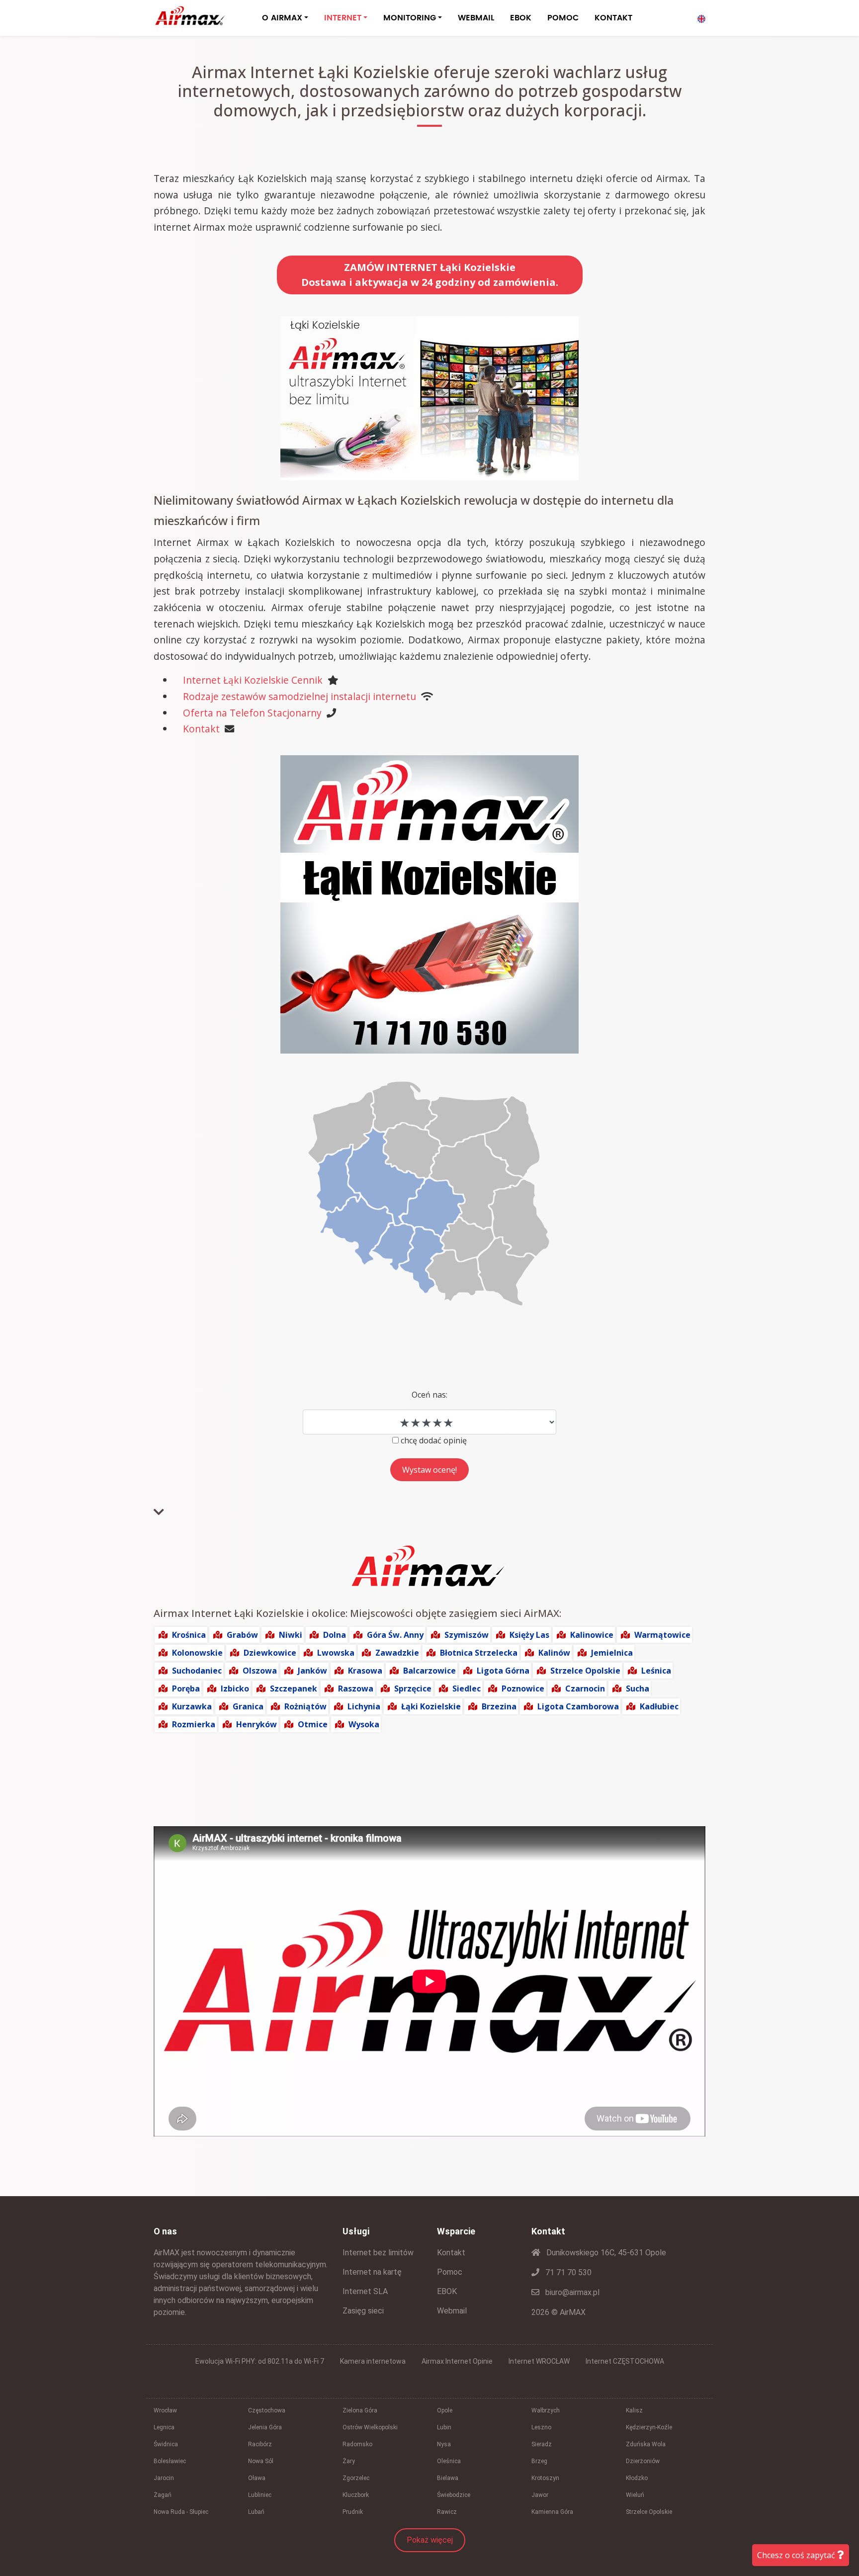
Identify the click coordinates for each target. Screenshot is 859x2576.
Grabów (242, 1635)
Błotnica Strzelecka (479, 1653)
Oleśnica (449, 2461)
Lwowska (336, 1653)
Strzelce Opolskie (585, 1671)
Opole (445, 2410)
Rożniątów (305, 1706)
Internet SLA (365, 2291)
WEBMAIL (476, 18)
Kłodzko (637, 2478)
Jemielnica (612, 1653)
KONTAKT (613, 18)
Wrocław (165, 2410)
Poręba (186, 1688)
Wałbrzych (546, 2410)
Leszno (541, 2427)
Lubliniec (260, 2495)
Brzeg (539, 2461)
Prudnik (353, 2512)
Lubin (444, 2427)
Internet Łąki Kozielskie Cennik (253, 680)
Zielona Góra (360, 2410)
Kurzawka (192, 1706)
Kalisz (634, 2410)
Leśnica (656, 1671)
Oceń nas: (429, 1395)
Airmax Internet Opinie (457, 2361)
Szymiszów (467, 1635)
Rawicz (447, 2512)
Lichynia (364, 1706)
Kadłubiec (659, 1706)
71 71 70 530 (567, 2272)
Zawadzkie (397, 1653)
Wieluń (635, 2495)
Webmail (452, 2311)
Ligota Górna (503, 1671)
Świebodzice (454, 2495)
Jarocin (164, 2478)
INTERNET (343, 18)
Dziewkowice (270, 1653)
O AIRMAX (282, 18)
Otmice (313, 1724)
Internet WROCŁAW (539, 2361)
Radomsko (357, 2444)
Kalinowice (592, 1635)
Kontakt (201, 729)
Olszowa (260, 1671)
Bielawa (448, 2478)
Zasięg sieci (363, 2311)
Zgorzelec (356, 2478)
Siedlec (467, 1688)
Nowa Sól (261, 2461)
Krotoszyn (545, 2478)
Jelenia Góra (265, 2427)
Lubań (256, 2512)
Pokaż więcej (430, 2540)
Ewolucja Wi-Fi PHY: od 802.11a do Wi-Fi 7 (260, 2361)
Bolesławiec (170, 2461)
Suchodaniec (197, 1671)
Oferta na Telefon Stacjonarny (252, 713)
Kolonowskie (197, 1653)
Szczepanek (294, 1688)
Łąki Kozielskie (431, 1706)
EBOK (521, 18)
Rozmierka (194, 1724)
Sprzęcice (413, 1688)
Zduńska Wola (646, 2444)
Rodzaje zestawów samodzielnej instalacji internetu (300, 696)
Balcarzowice (429, 1671)
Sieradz (542, 2444)
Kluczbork (356, 2495)
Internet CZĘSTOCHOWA (625, 2361)
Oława (257, 2478)
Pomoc (450, 2272)
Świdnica (166, 2444)
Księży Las (529, 1635)
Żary (349, 2461)
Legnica (164, 2427)
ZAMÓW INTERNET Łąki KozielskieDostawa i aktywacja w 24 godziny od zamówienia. (430, 275)
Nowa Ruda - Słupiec (181, 2512)
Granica (248, 1706)
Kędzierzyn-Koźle (649, 2427)
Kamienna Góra (552, 2512)
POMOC (563, 18)
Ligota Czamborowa (578, 1706)
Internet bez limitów (378, 2253)
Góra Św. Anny (395, 1635)
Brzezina (499, 1706)
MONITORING (410, 18)
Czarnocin (585, 1688)
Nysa (444, 2444)
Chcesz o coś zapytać (797, 2555)
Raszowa (356, 1688)
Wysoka (364, 1724)
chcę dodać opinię (434, 1440)
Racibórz (260, 2444)
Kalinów (554, 1653)
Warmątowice (662, 1635)
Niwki (291, 1635)
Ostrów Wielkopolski (370, 2427)
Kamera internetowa (373, 2361)
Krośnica (189, 1635)
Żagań (163, 2495)
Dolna (335, 1635)
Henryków (257, 1724)
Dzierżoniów (643, 2461)
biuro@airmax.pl (571, 2292)
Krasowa (365, 1671)
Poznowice (523, 1688)
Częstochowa (267, 2410)
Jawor (540, 2495)
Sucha (638, 1688)
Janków (312, 1671)
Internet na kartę (372, 2272)
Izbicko (235, 1688)
